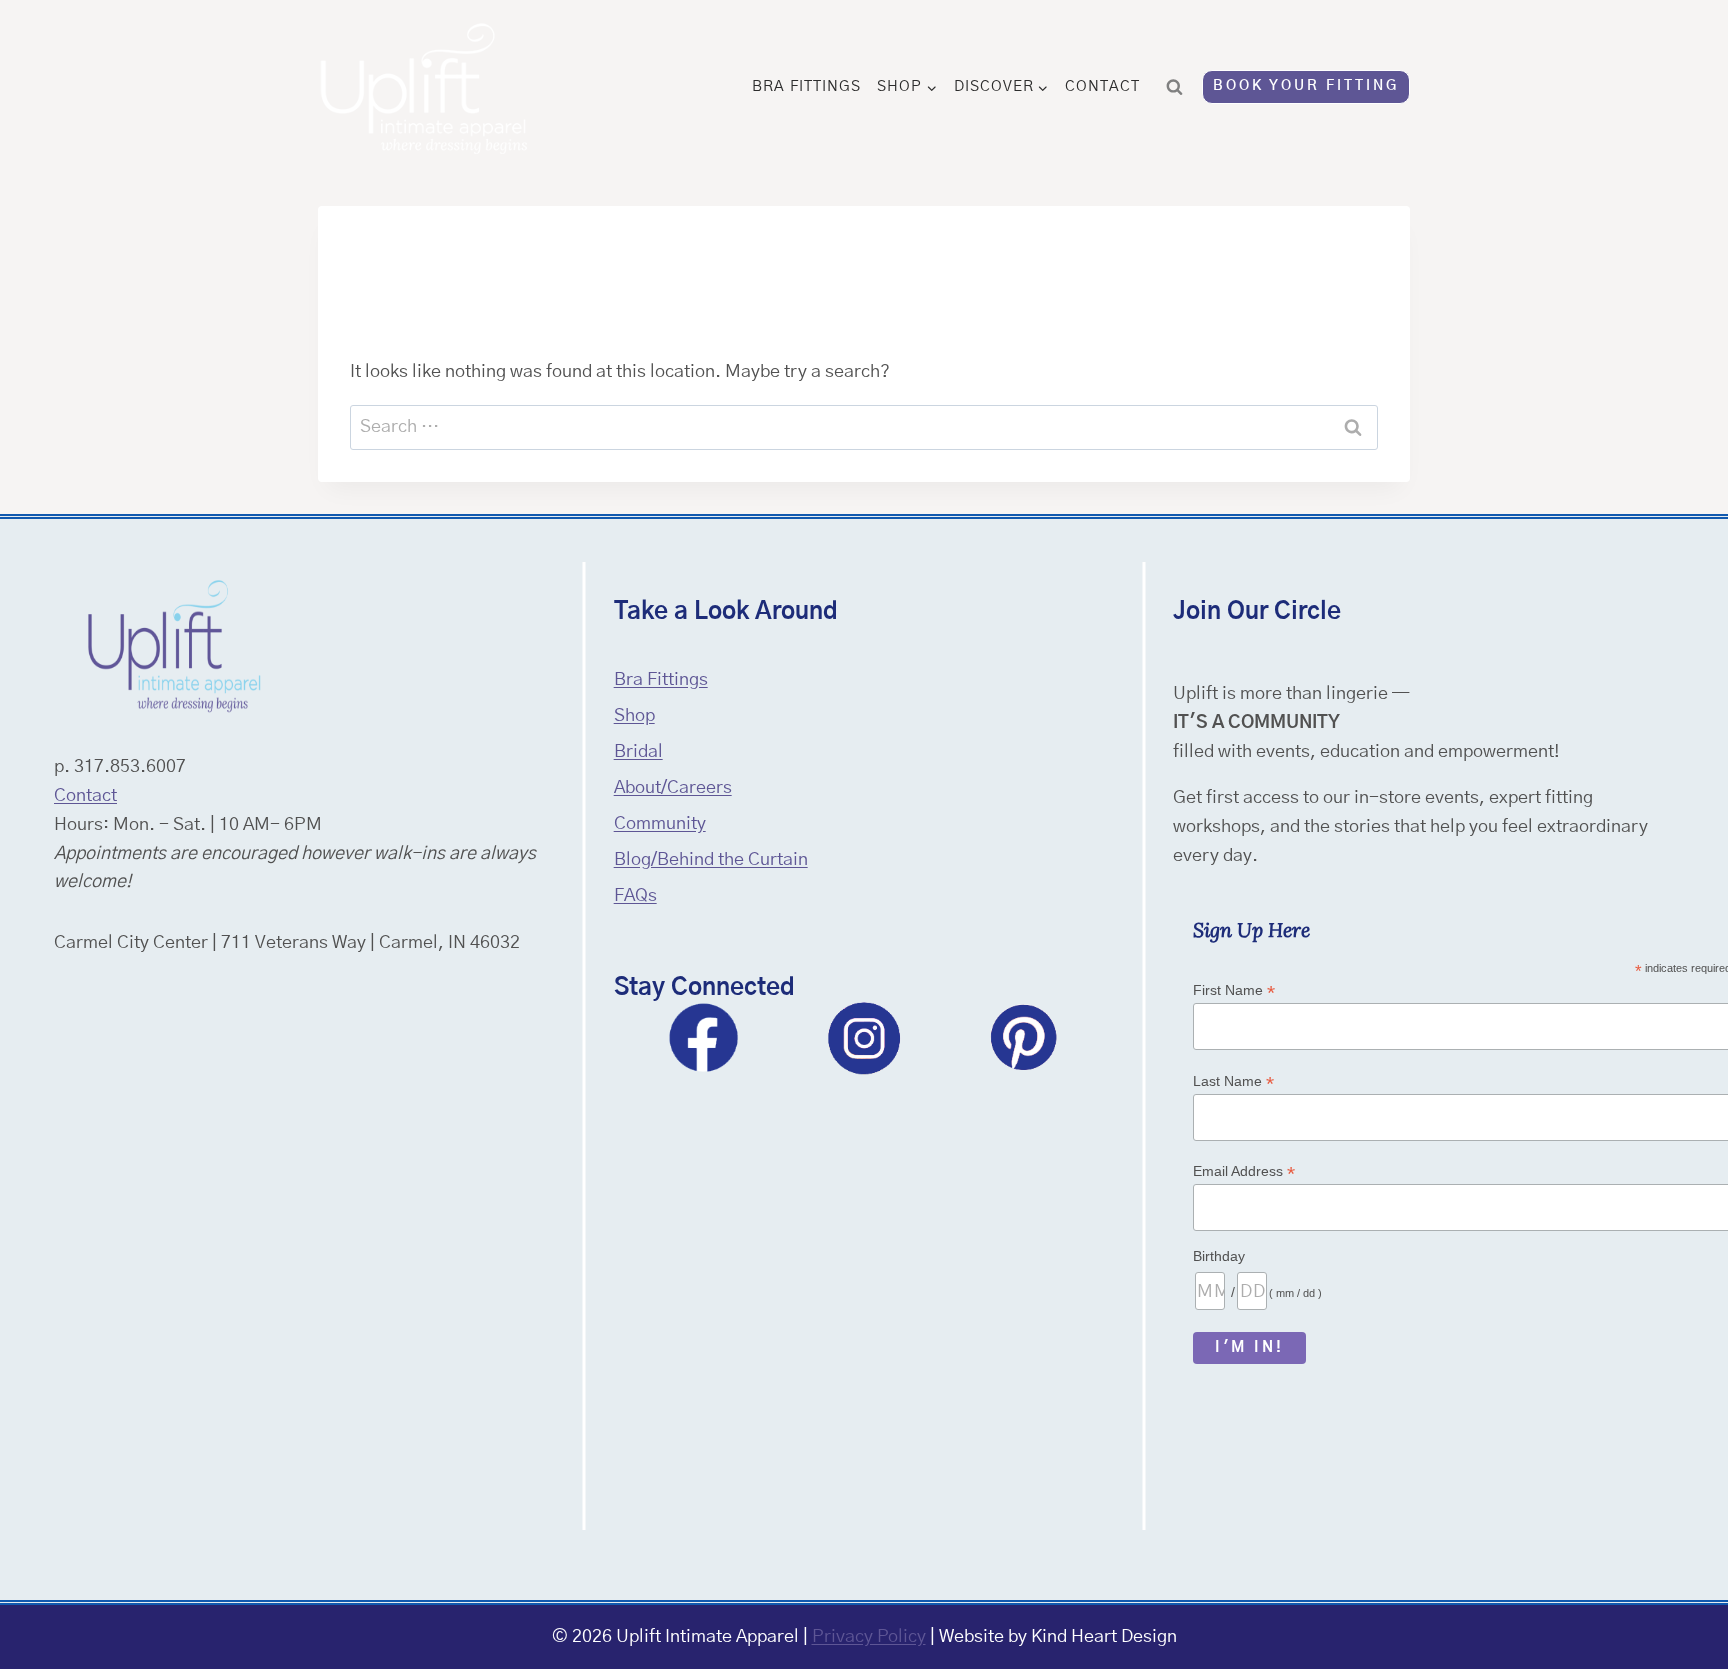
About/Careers (673, 788)
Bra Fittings (806, 86)
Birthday (1219, 1256)
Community (660, 824)
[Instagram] (864, 1038)
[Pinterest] (1024, 1038)
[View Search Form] (1175, 87)
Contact (1102, 86)
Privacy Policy (869, 1637)
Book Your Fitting (1306, 86)
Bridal (638, 752)
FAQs (635, 896)
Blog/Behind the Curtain (711, 860)
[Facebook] (704, 1038)
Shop (634, 716)
